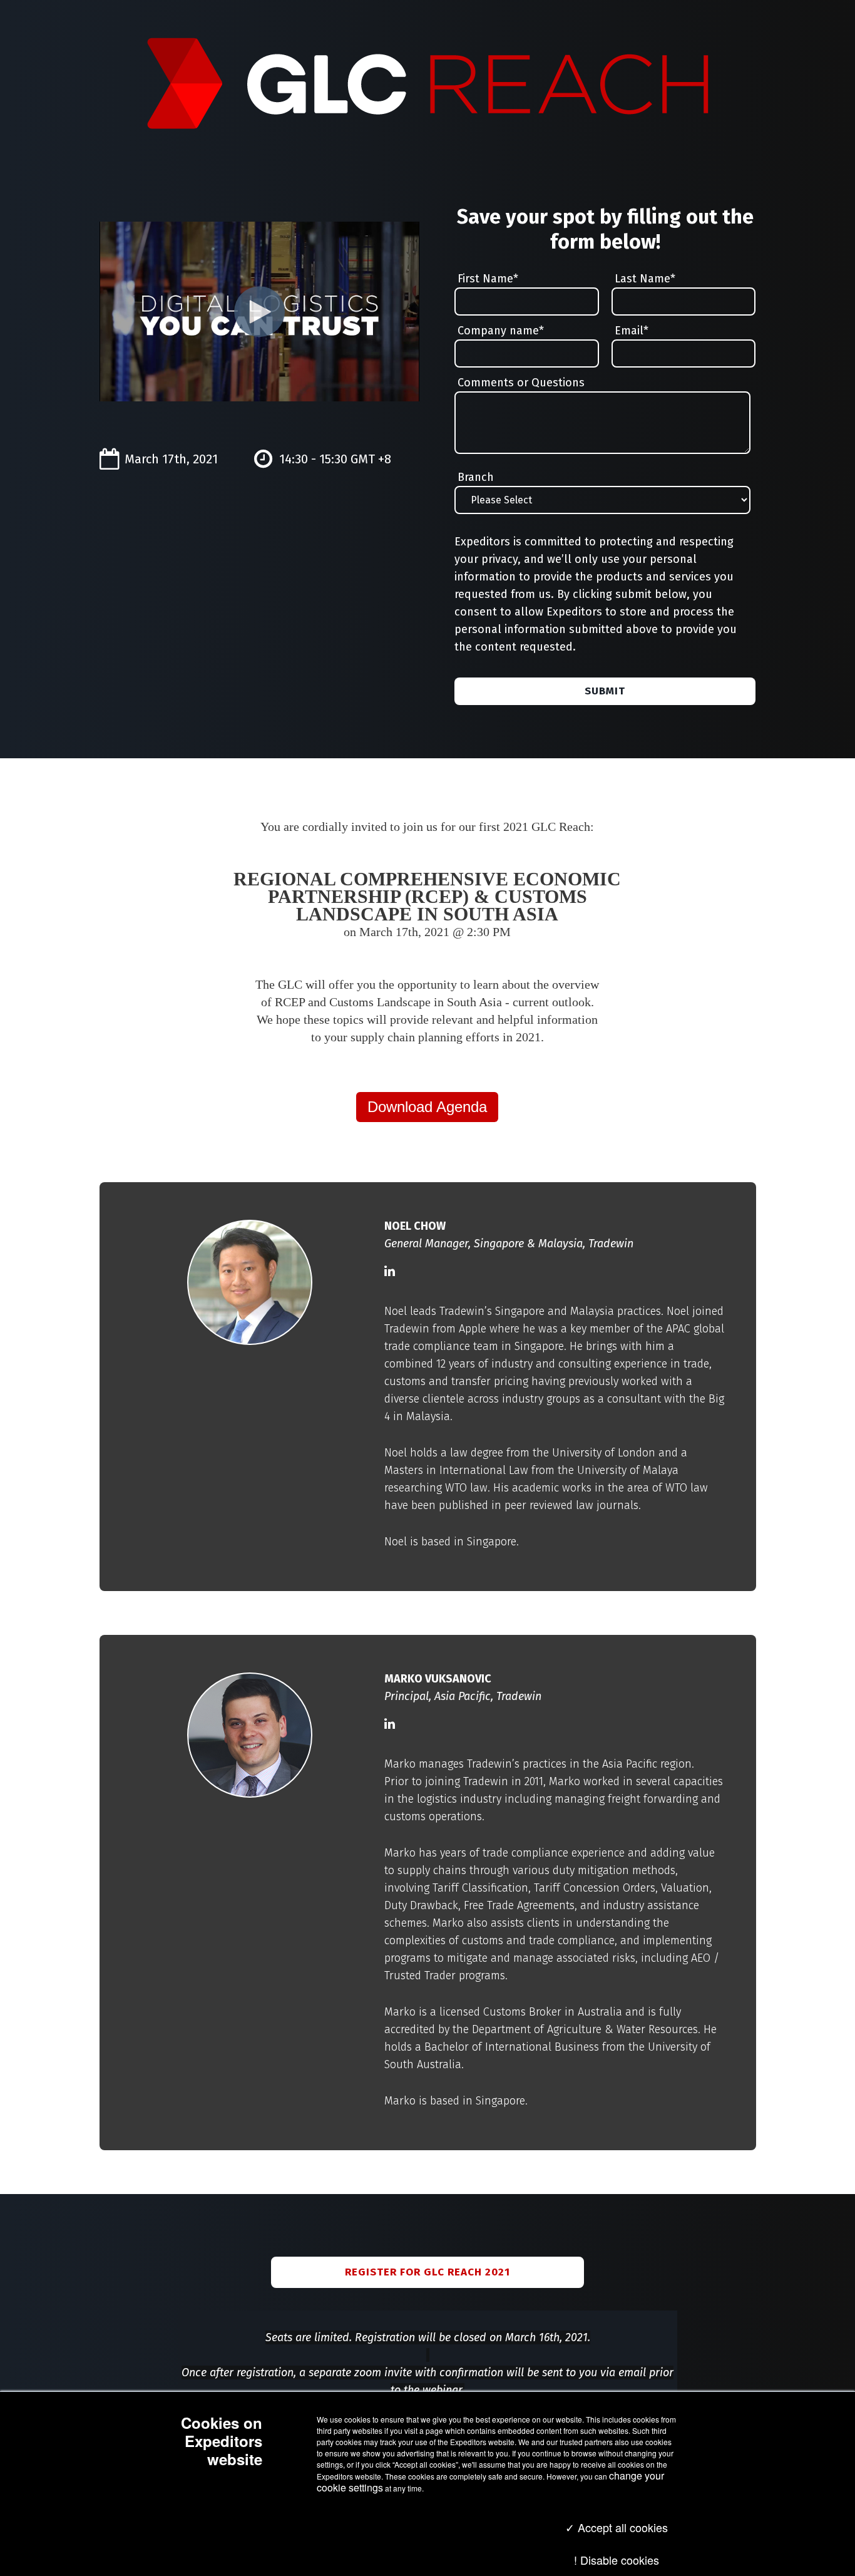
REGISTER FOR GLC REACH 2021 (427, 2272)
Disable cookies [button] (620, 2560)
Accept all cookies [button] (621, 2527)
